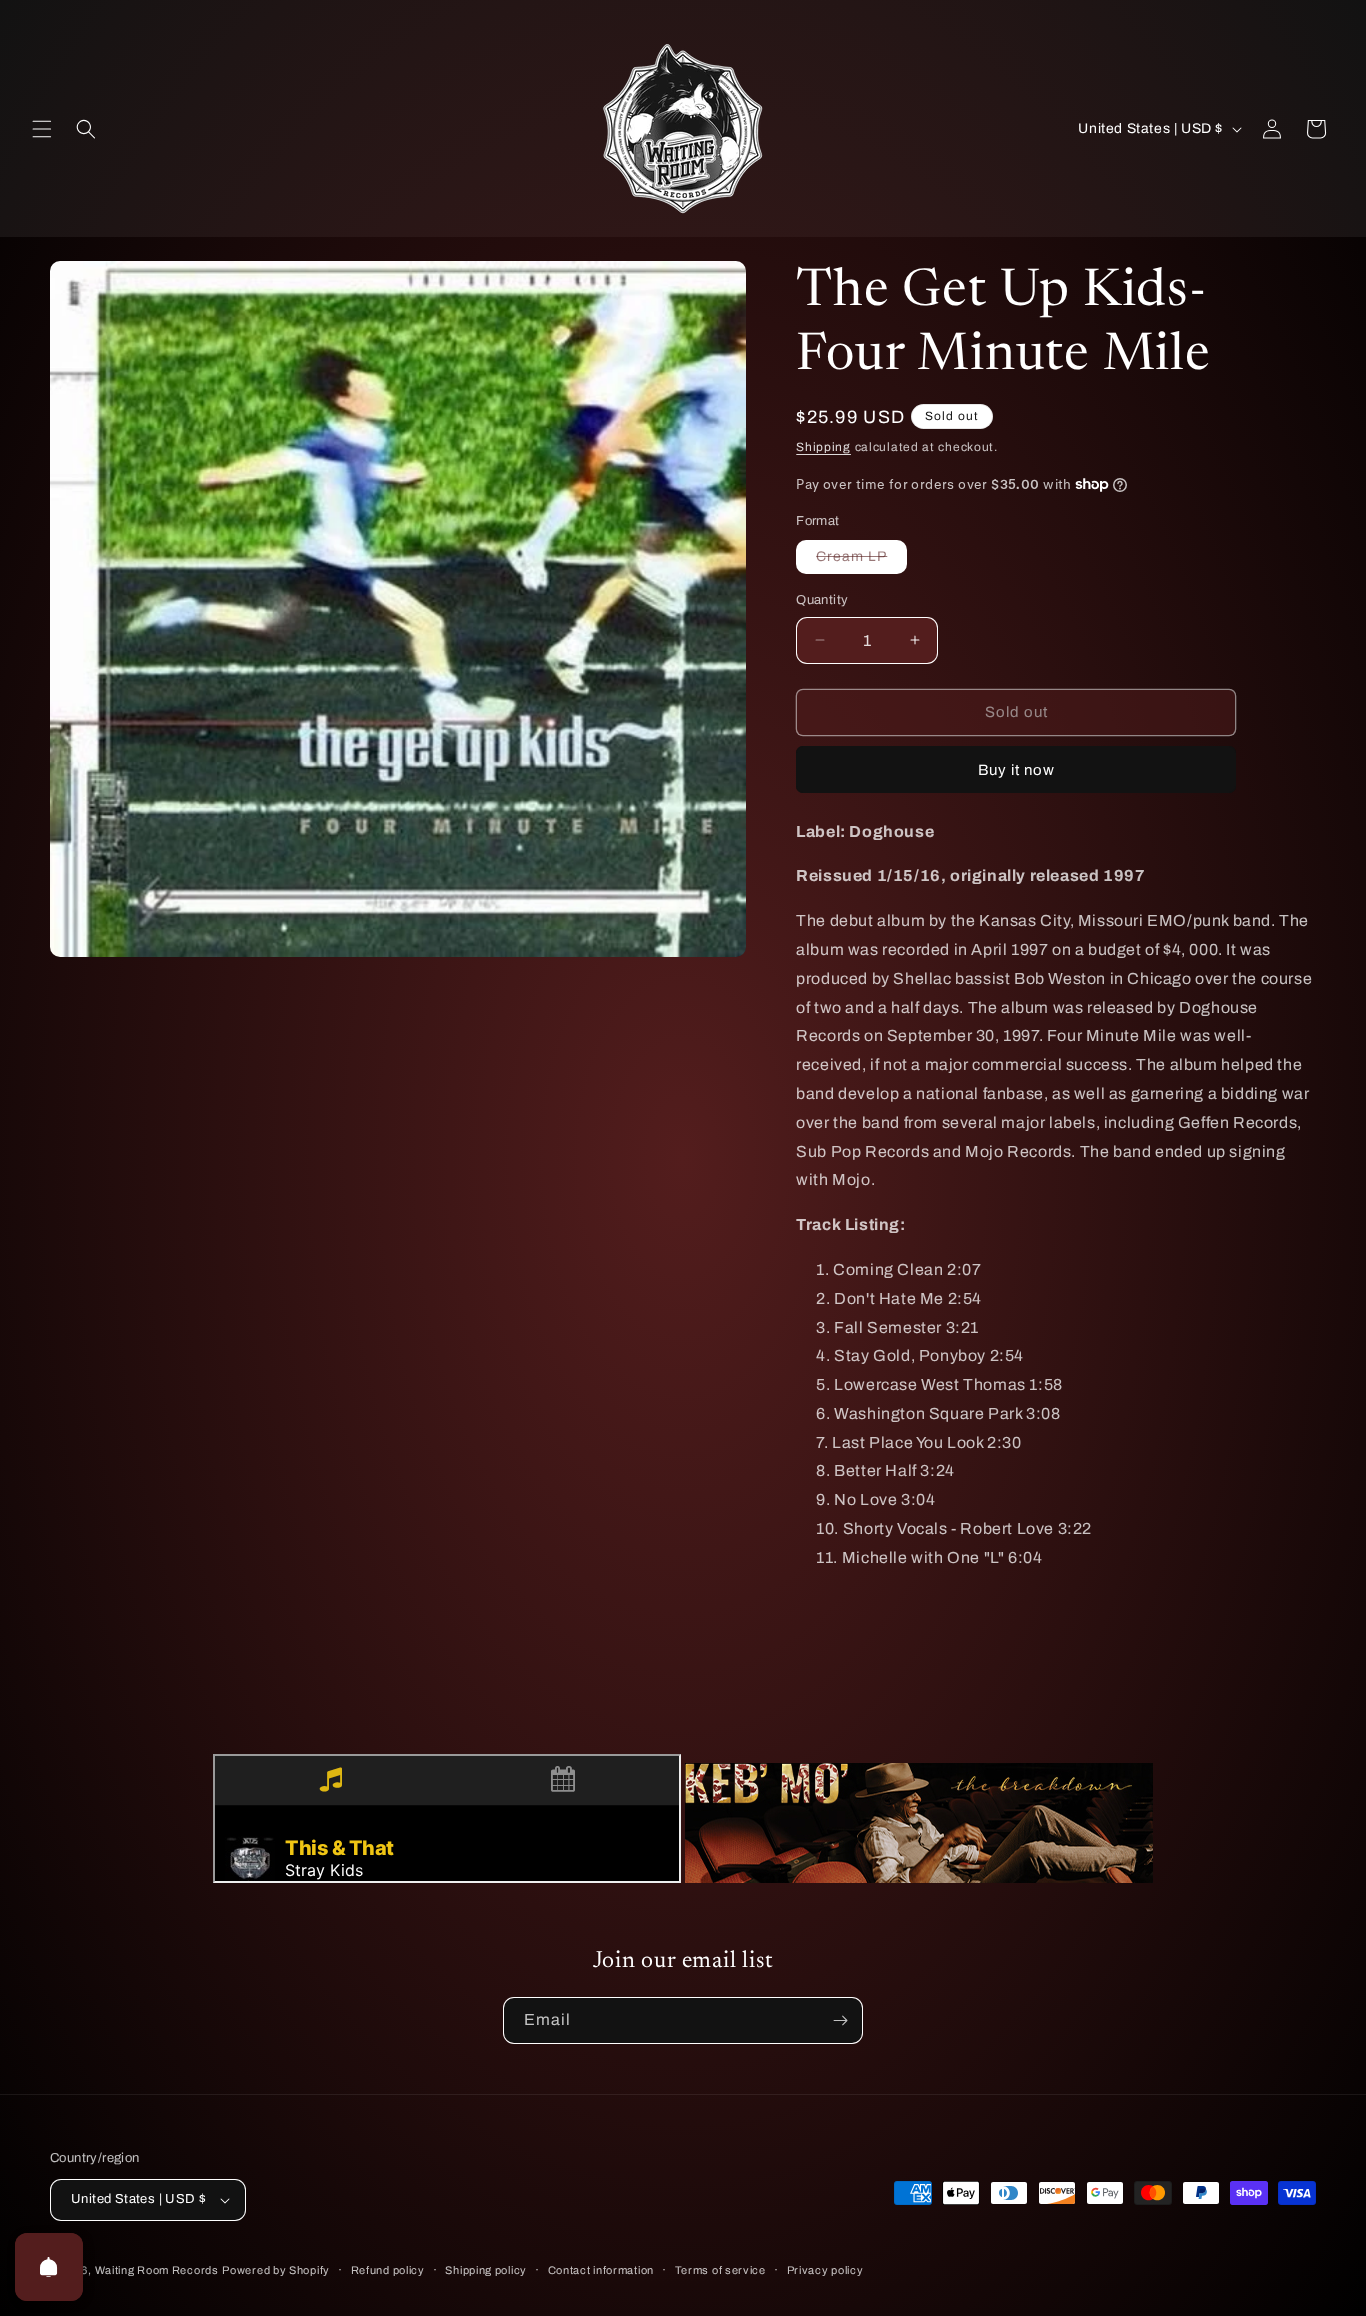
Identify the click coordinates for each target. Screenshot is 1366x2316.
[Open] (49, 2267)
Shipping (823, 447)
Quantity (822, 600)
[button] (42, 129)
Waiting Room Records (157, 2270)
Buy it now (1016, 770)
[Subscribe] (840, 2020)
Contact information (601, 2270)
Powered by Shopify (276, 2270)
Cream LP (861, 561)
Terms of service (720, 2270)
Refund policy (388, 2270)
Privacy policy (825, 2270)
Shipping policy (486, 2270)
